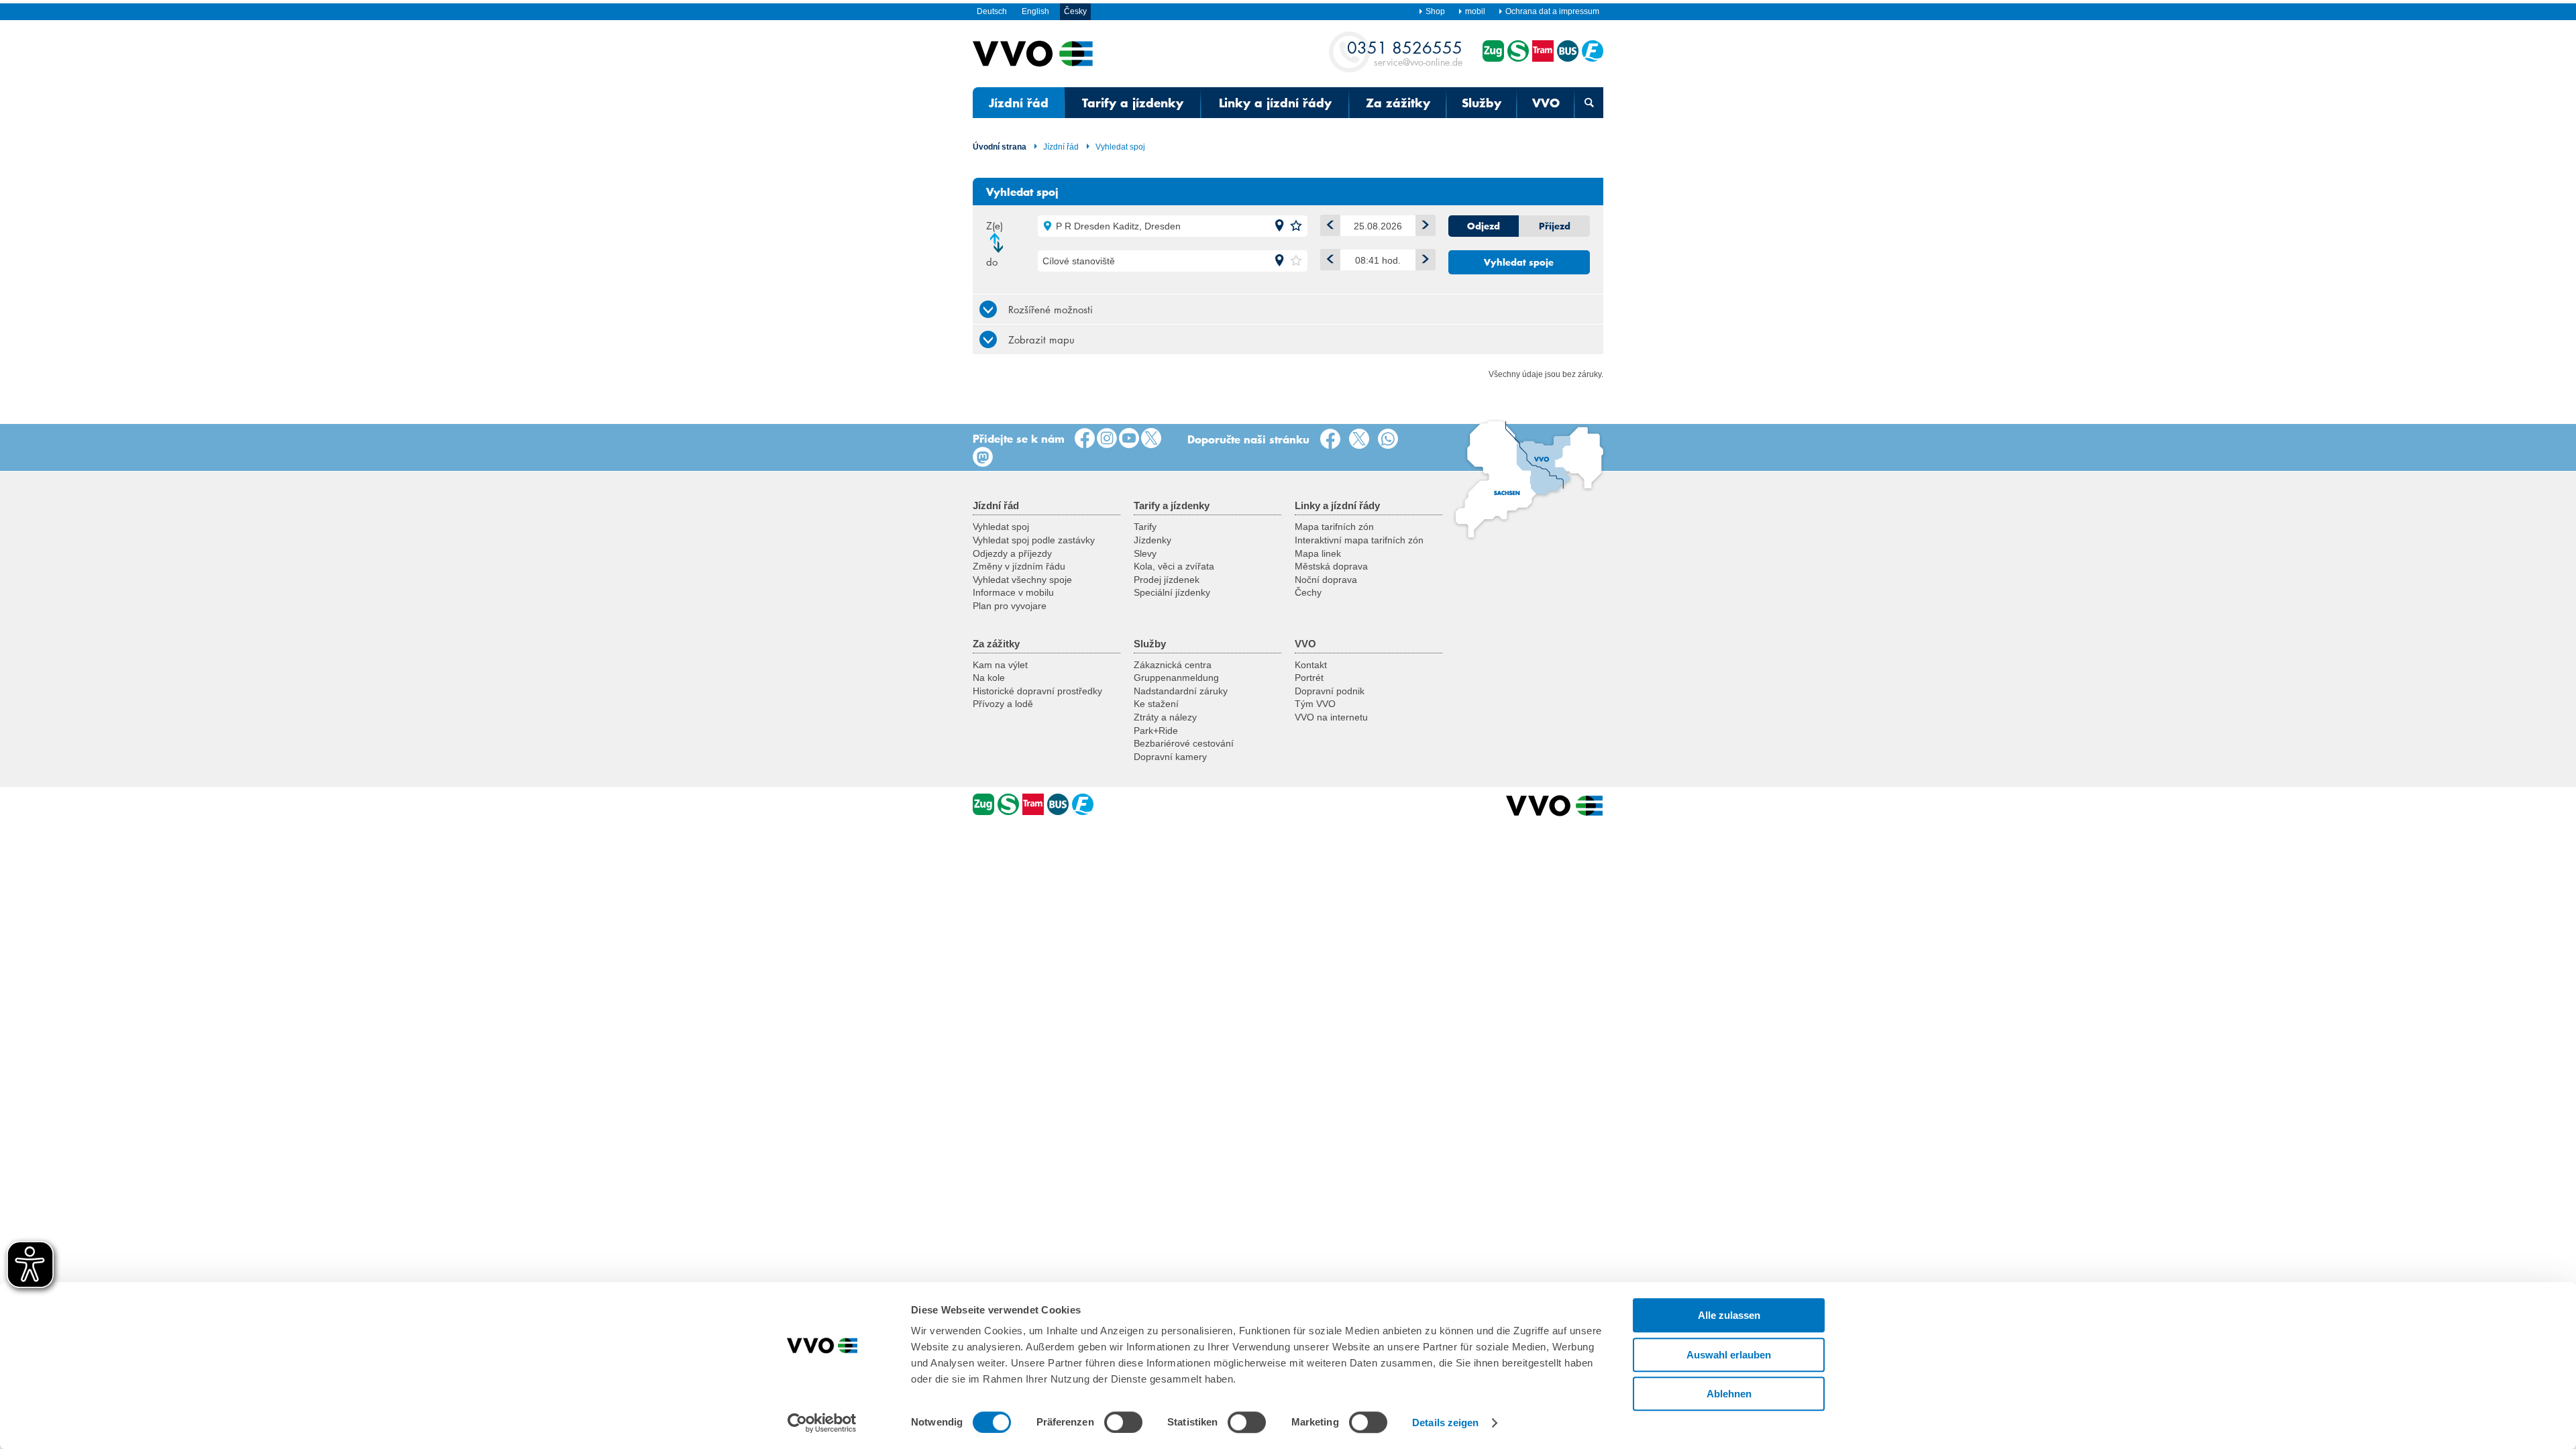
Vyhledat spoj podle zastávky (1034, 540)
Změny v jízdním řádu (1019, 566)
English (1035, 11)
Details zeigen (1445, 1423)
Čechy (1308, 592)
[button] (1279, 226)
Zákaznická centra (1173, 665)
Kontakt (1311, 665)
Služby (1482, 103)
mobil (1475, 11)
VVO (1546, 103)
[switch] (1123, 1422)
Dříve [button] (1330, 260)
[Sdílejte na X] (1362, 439)
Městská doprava (1331, 566)
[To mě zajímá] (1129, 439)
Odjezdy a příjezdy (1012, 553)
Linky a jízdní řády (1275, 103)
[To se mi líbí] (1085, 439)
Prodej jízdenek (1167, 580)
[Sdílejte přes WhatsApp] (1391, 439)
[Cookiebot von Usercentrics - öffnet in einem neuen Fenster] (822, 1423)
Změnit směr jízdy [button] (1000, 243)
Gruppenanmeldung (1176, 678)
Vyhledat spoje (1519, 262)
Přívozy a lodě (1003, 704)
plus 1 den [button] (1426, 225)
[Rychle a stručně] (1151, 439)
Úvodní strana (1000, 147)
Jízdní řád (1019, 103)
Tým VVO (1315, 704)
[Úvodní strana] (1555, 806)
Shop (1435, 11)
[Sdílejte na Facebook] (1333, 439)
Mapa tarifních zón (1334, 527)
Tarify (1145, 527)
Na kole (989, 678)
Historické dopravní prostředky (1037, 691)
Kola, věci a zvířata (1174, 566)
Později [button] (1426, 260)
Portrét (1309, 678)
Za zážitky (1398, 103)
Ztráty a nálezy (1165, 717)
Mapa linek (1318, 553)
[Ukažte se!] (1107, 439)
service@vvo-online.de (1405, 53)
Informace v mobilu (1013, 592)
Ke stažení (1156, 704)
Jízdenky (1152, 540)
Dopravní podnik (1330, 691)
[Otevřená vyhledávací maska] (1589, 103)
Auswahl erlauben (1729, 1355)
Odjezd (1484, 226)
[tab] (1288, 309)
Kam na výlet (1000, 665)
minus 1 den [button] (1330, 225)
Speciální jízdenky (1172, 592)
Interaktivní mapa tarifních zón (1359, 540)
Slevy (1145, 553)
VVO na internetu (1331, 717)
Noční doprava (1326, 580)
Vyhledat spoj (1120, 147)
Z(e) (995, 225)
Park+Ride (1156, 731)
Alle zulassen (1729, 1315)
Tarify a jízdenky (1133, 103)
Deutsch (992, 11)
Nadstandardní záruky (1181, 691)
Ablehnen (1729, 1394)
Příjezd (1555, 226)
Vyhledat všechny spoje (1022, 580)
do (992, 262)
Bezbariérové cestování (1184, 743)
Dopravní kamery (1170, 757)
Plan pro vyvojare (1010, 606)
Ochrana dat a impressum (1552, 11)
